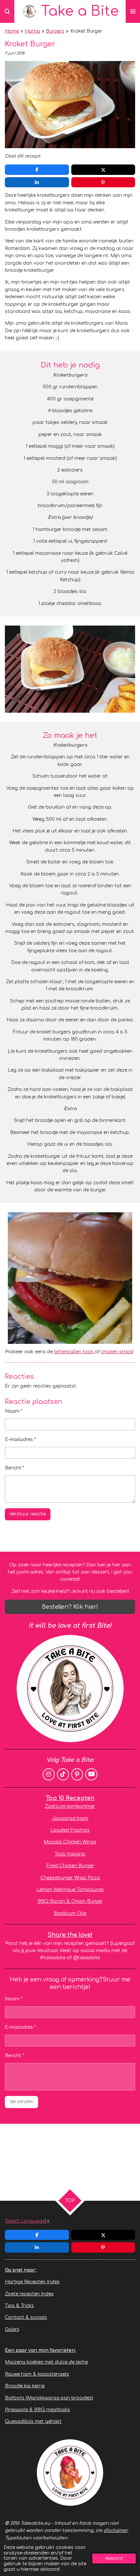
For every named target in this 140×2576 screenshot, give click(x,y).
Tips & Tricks (19, 2306)
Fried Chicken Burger (70, 1866)
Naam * (14, 1411)
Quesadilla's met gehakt (33, 2421)
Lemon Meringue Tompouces (70, 1890)
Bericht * (14, 1468)
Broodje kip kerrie (25, 2386)
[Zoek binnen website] (7, 11)
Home (12, 31)
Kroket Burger (86, 31)
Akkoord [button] (114, 2558)
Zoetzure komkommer (70, 1806)
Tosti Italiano (70, 1854)
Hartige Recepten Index (32, 2282)
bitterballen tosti (74, 1352)
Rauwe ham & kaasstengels (37, 2374)
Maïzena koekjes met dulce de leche (46, 2362)
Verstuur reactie (28, 1514)
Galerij (12, 2329)
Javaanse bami (70, 1818)
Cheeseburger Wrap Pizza (70, 1878)
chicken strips (117, 1352)
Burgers (55, 31)
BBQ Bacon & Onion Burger (70, 1901)
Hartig (32, 31)
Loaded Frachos (70, 1830)
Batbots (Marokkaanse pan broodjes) (49, 2398)
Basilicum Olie (70, 1913)
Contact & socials (26, 2317)
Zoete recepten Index (29, 2294)
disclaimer (115, 2530)
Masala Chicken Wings (70, 1842)
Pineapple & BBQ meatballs (37, 2410)
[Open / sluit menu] (133, 11)
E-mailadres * (20, 1440)
